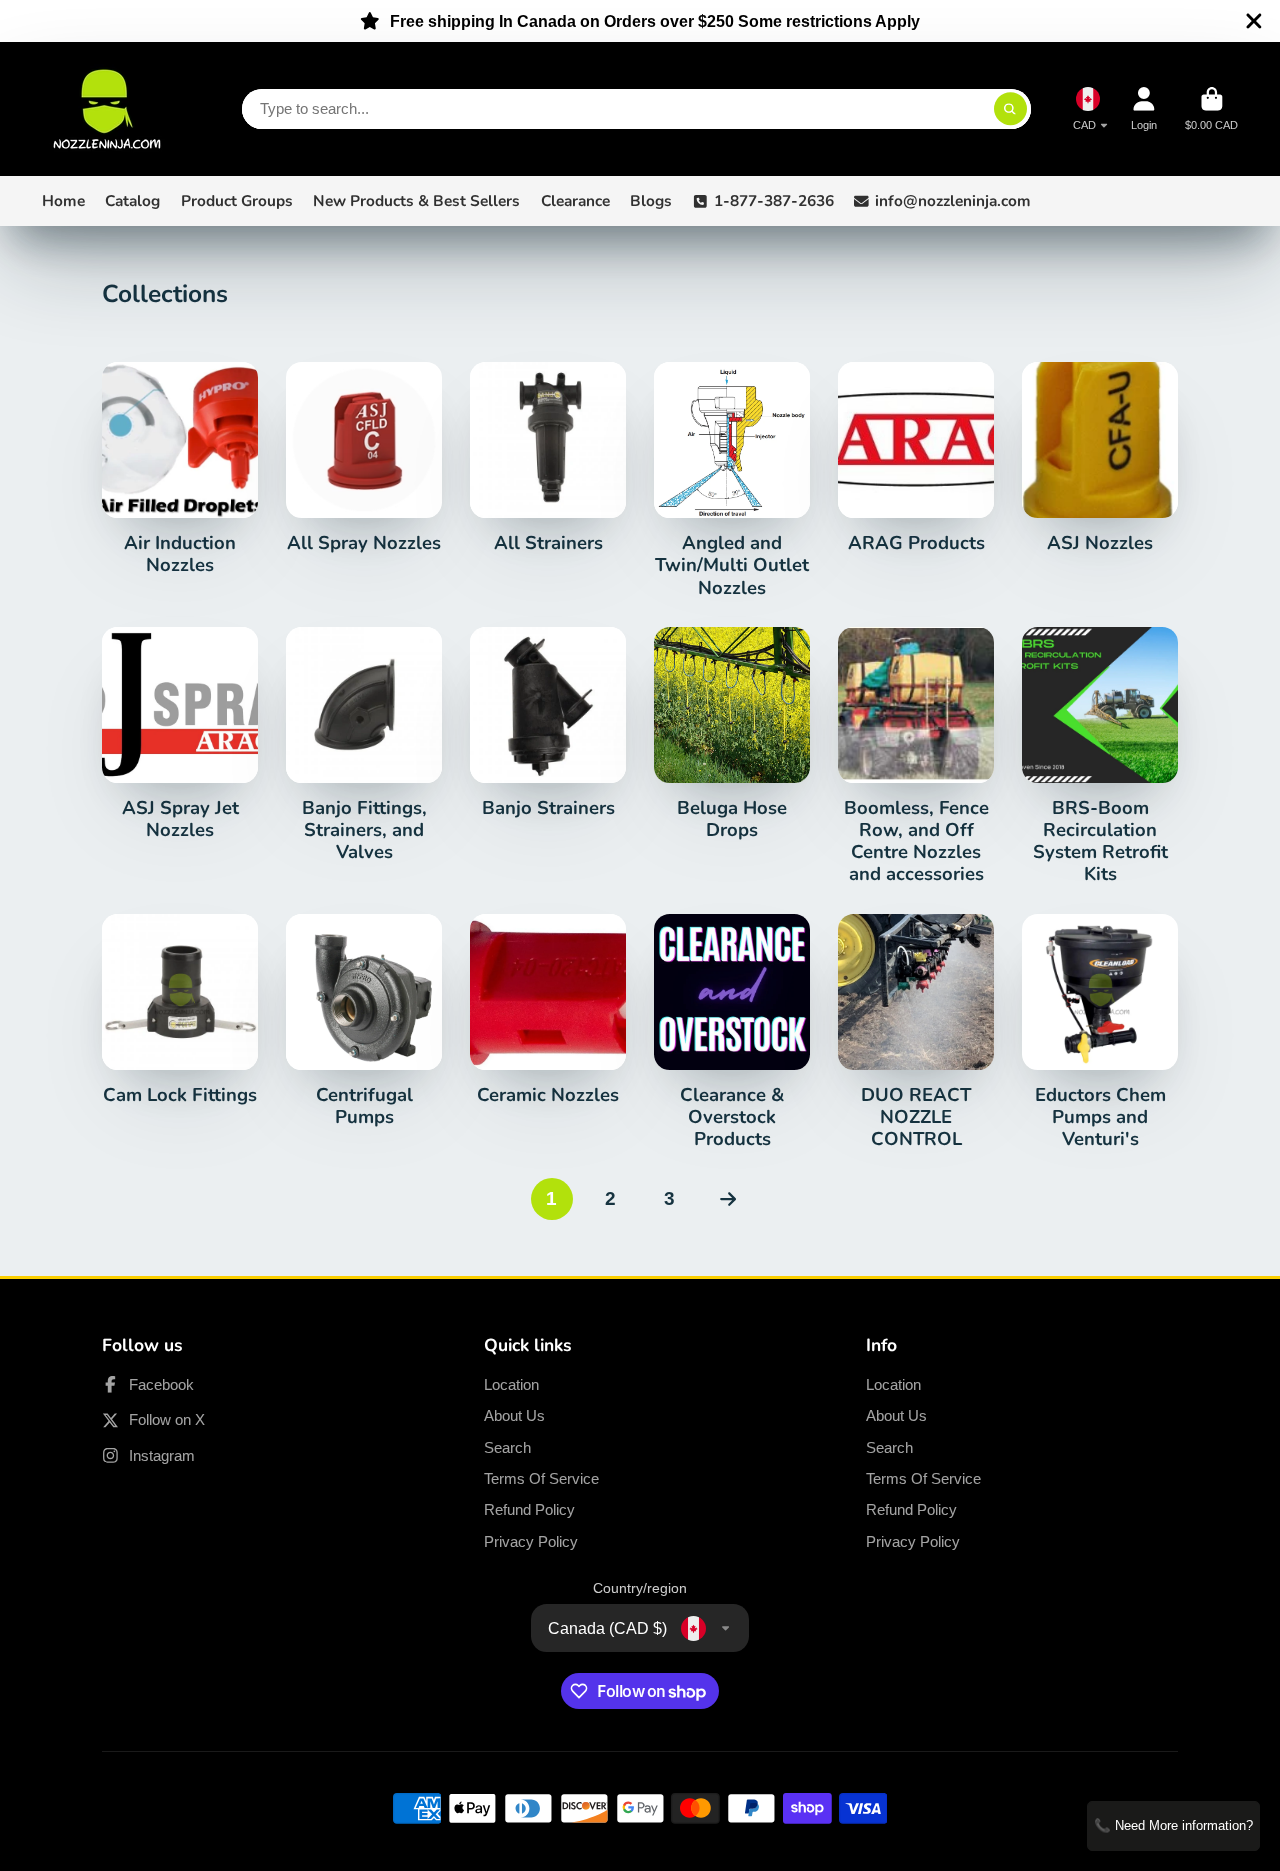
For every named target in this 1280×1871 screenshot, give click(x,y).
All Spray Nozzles (364, 458)
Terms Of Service (541, 1478)
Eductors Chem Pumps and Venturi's (1100, 1032)
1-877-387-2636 (774, 200)
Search (507, 1447)
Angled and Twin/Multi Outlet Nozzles (732, 480)
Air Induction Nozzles (180, 469)
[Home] (107, 109)
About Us (514, 1415)
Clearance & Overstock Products (732, 1032)
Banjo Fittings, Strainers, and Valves (364, 745)
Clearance (575, 200)
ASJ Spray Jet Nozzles (180, 734)
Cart (1211, 108)
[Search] (1011, 109)
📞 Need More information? (1173, 1825)
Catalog (132, 200)
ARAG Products (916, 458)
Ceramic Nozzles (548, 1010)
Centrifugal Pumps (364, 1021)
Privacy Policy (531, 1541)
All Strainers (548, 458)
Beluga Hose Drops (732, 734)
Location (511, 1384)
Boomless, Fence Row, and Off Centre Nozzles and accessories (916, 756)
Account (1144, 108)
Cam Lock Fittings (180, 1010)
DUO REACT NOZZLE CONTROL (916, 1032)
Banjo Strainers (548, 723)
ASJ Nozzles (1100, 458)
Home (63, 200)
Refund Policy (529, 1509)
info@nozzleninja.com (953, 200)
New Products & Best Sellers (416, 200)
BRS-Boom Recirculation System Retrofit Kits (1100, 756)
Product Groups (237, 200)
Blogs (651, 200)
